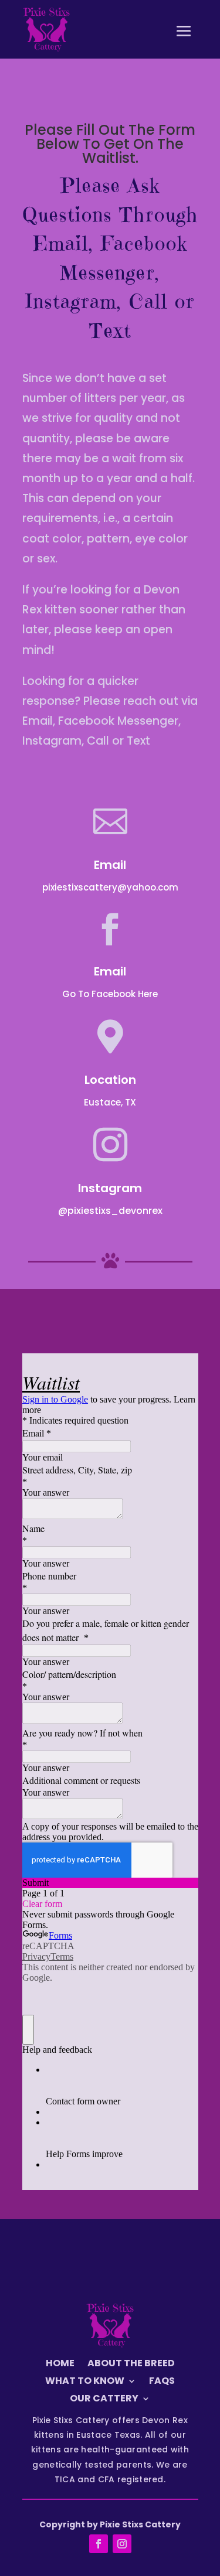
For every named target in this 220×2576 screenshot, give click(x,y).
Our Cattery (104, 2400)
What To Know (85, 2382)
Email (110, 971)
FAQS (162, 2382)
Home (60, 2365)
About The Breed (131, 2365)
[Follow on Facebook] (99, 2544)
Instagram (110, 1188)
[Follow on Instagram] (122, 2544)
